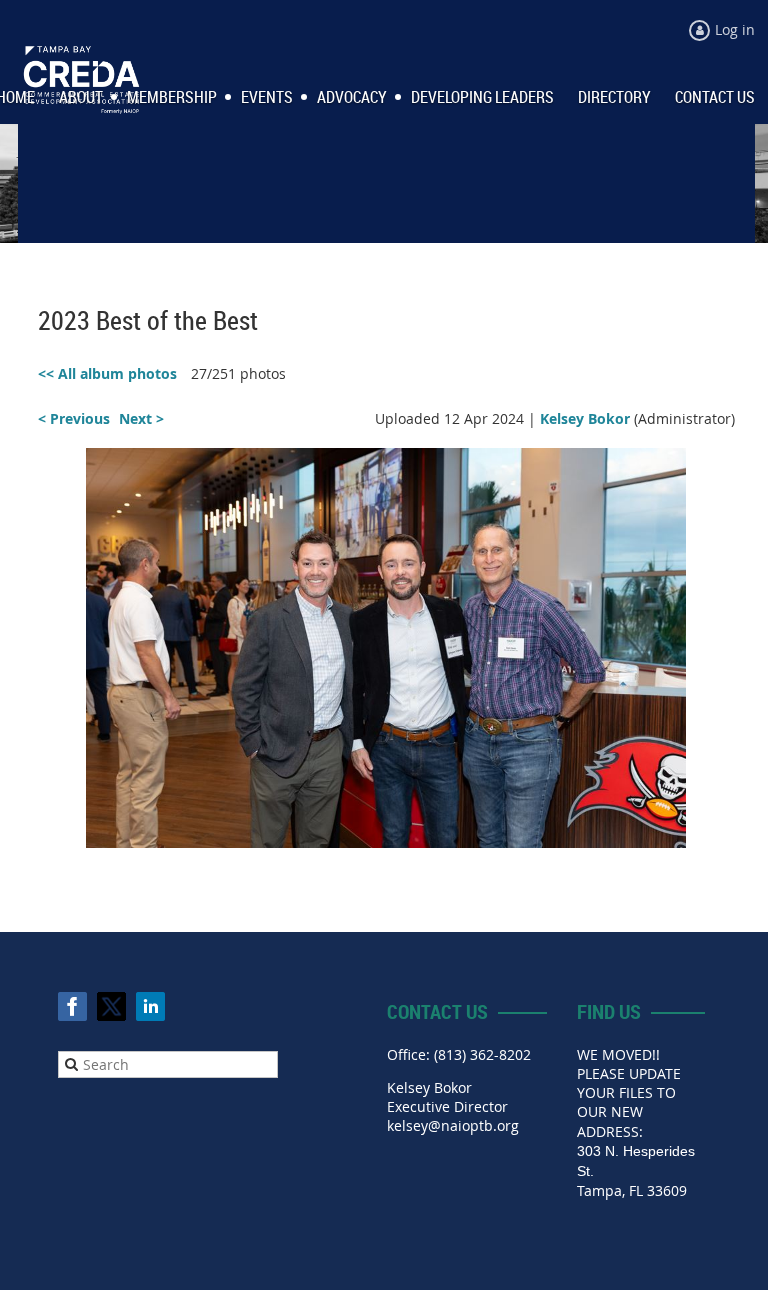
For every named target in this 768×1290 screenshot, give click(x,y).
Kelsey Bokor (585, 418)
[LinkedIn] (150, 1006)
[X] (111, 1006)
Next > (141, 418)
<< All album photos (107, 373)
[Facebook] (72, 1006)
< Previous (74, 418)
